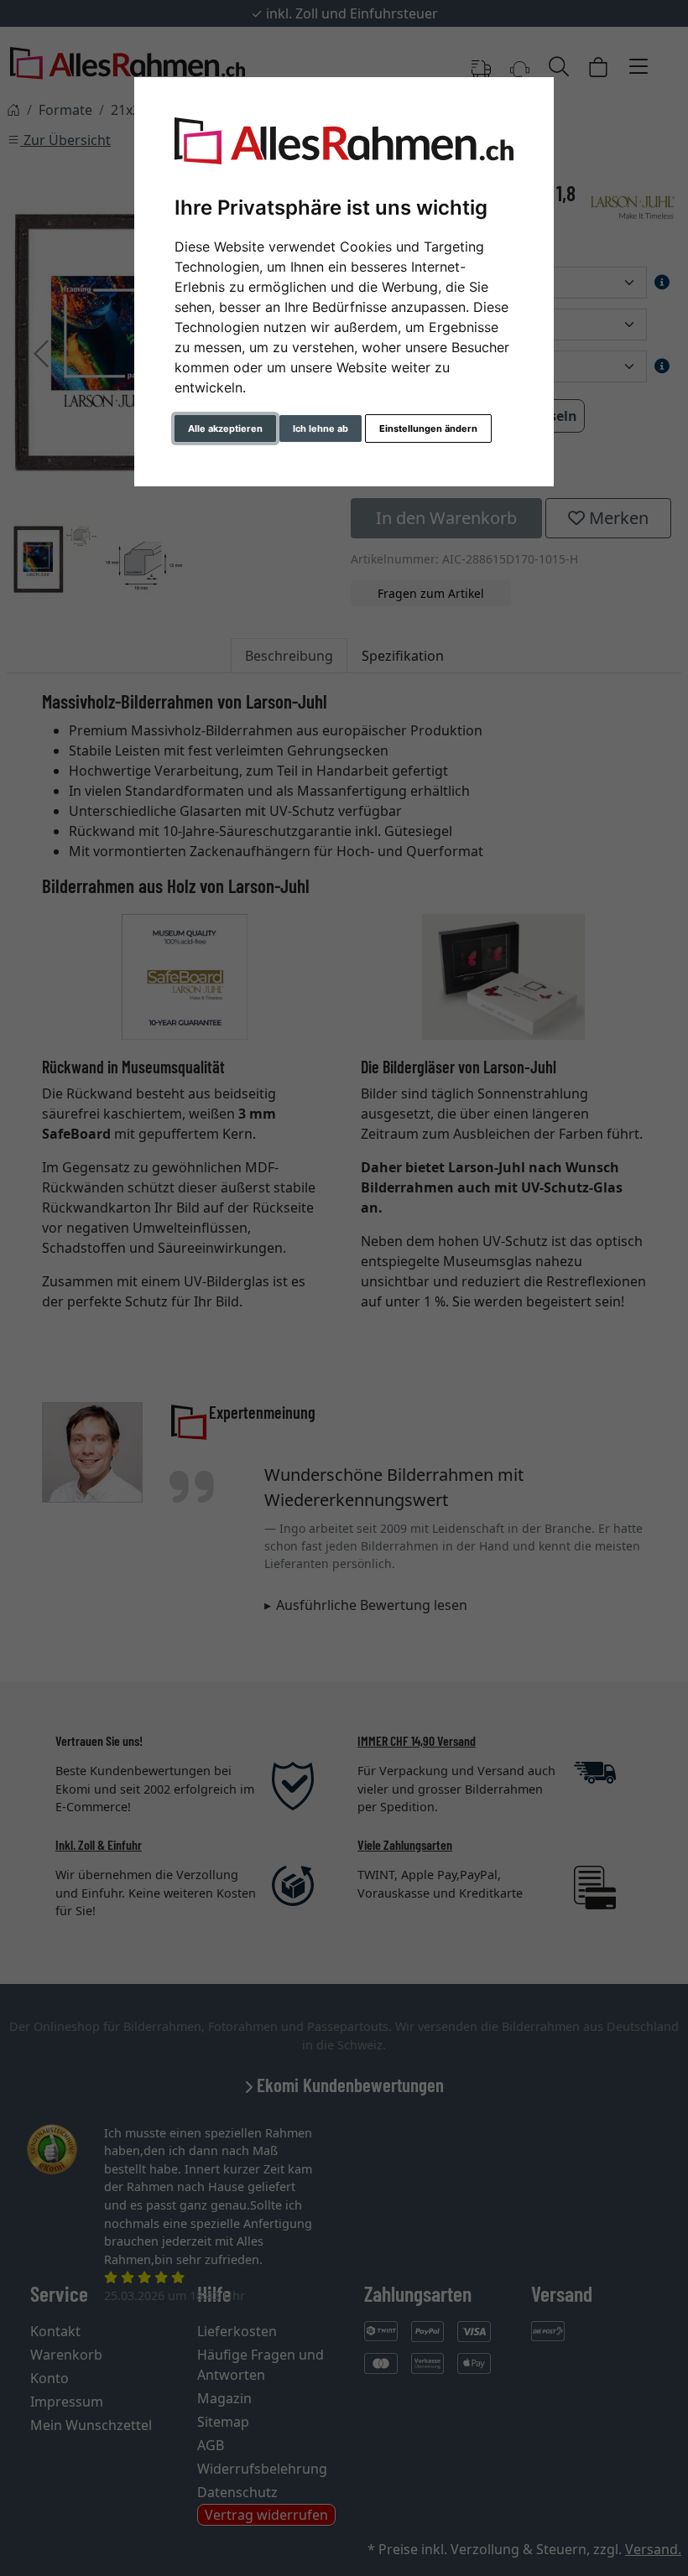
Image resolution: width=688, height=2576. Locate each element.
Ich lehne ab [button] (321, 428)
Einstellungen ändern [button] (428, 428)
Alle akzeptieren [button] (225, 428)
